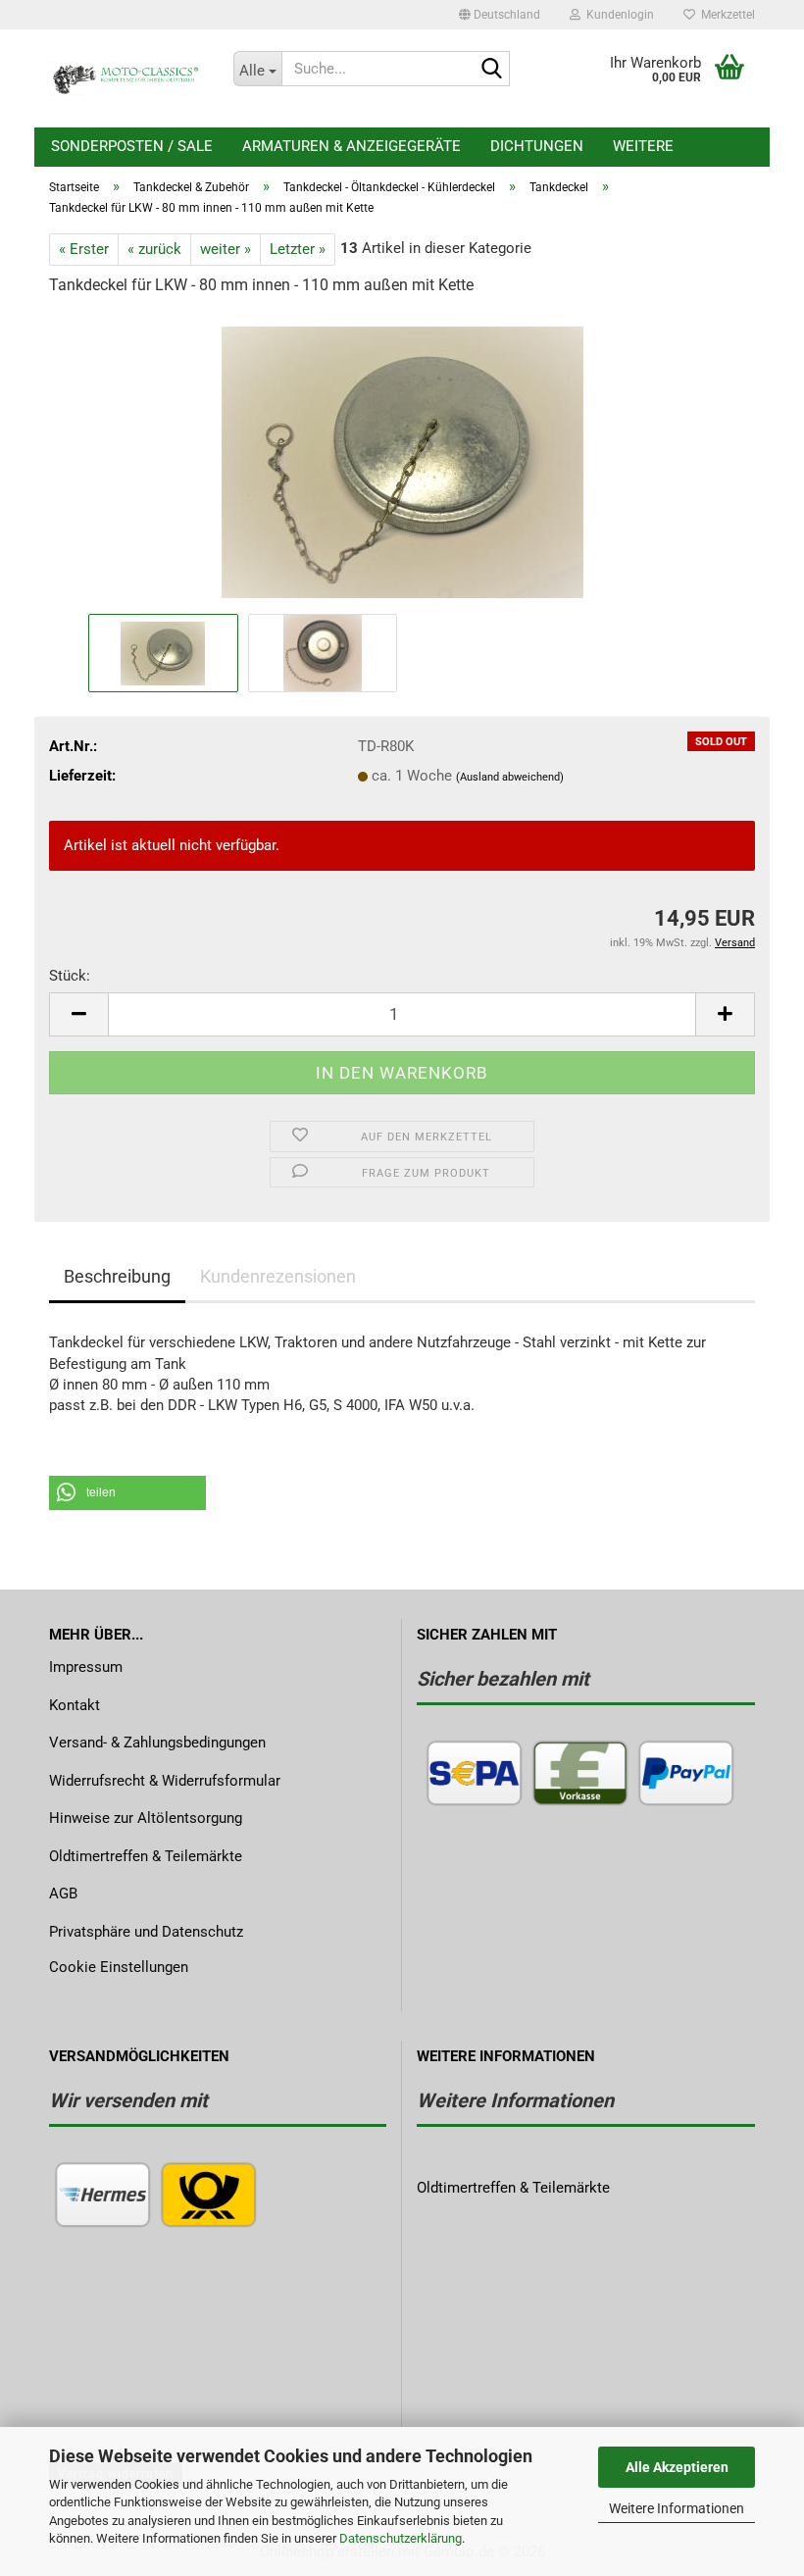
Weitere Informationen (677, 2508)
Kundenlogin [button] (617, 15)
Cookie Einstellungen (119, 1967)
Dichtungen (537, 146)
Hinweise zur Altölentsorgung (146, 1818)
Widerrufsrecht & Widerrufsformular (165, 1781)
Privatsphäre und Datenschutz (146, 1932)
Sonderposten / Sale (132, 146)
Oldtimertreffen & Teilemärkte (146, 1856)
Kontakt (75, 1705)
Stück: (70, 976)
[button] (500, 15)
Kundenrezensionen (278, 1276)
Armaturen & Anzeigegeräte (352, 146)
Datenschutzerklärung (401, 2538)
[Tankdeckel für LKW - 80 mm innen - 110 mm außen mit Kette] (402, 461)
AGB (63, 1894)
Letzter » (298, 249)
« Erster (84, 249)
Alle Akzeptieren (677, 2467)
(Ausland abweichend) (510, 777)
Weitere (643, 146)
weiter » (226, 249)
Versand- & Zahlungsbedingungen (157, 1743)
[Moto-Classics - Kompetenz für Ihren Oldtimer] (126, 78)
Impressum (86, 1667)
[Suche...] (491, 70)
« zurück (154, 249)
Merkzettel (725, 15)
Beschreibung (117, 1276)
